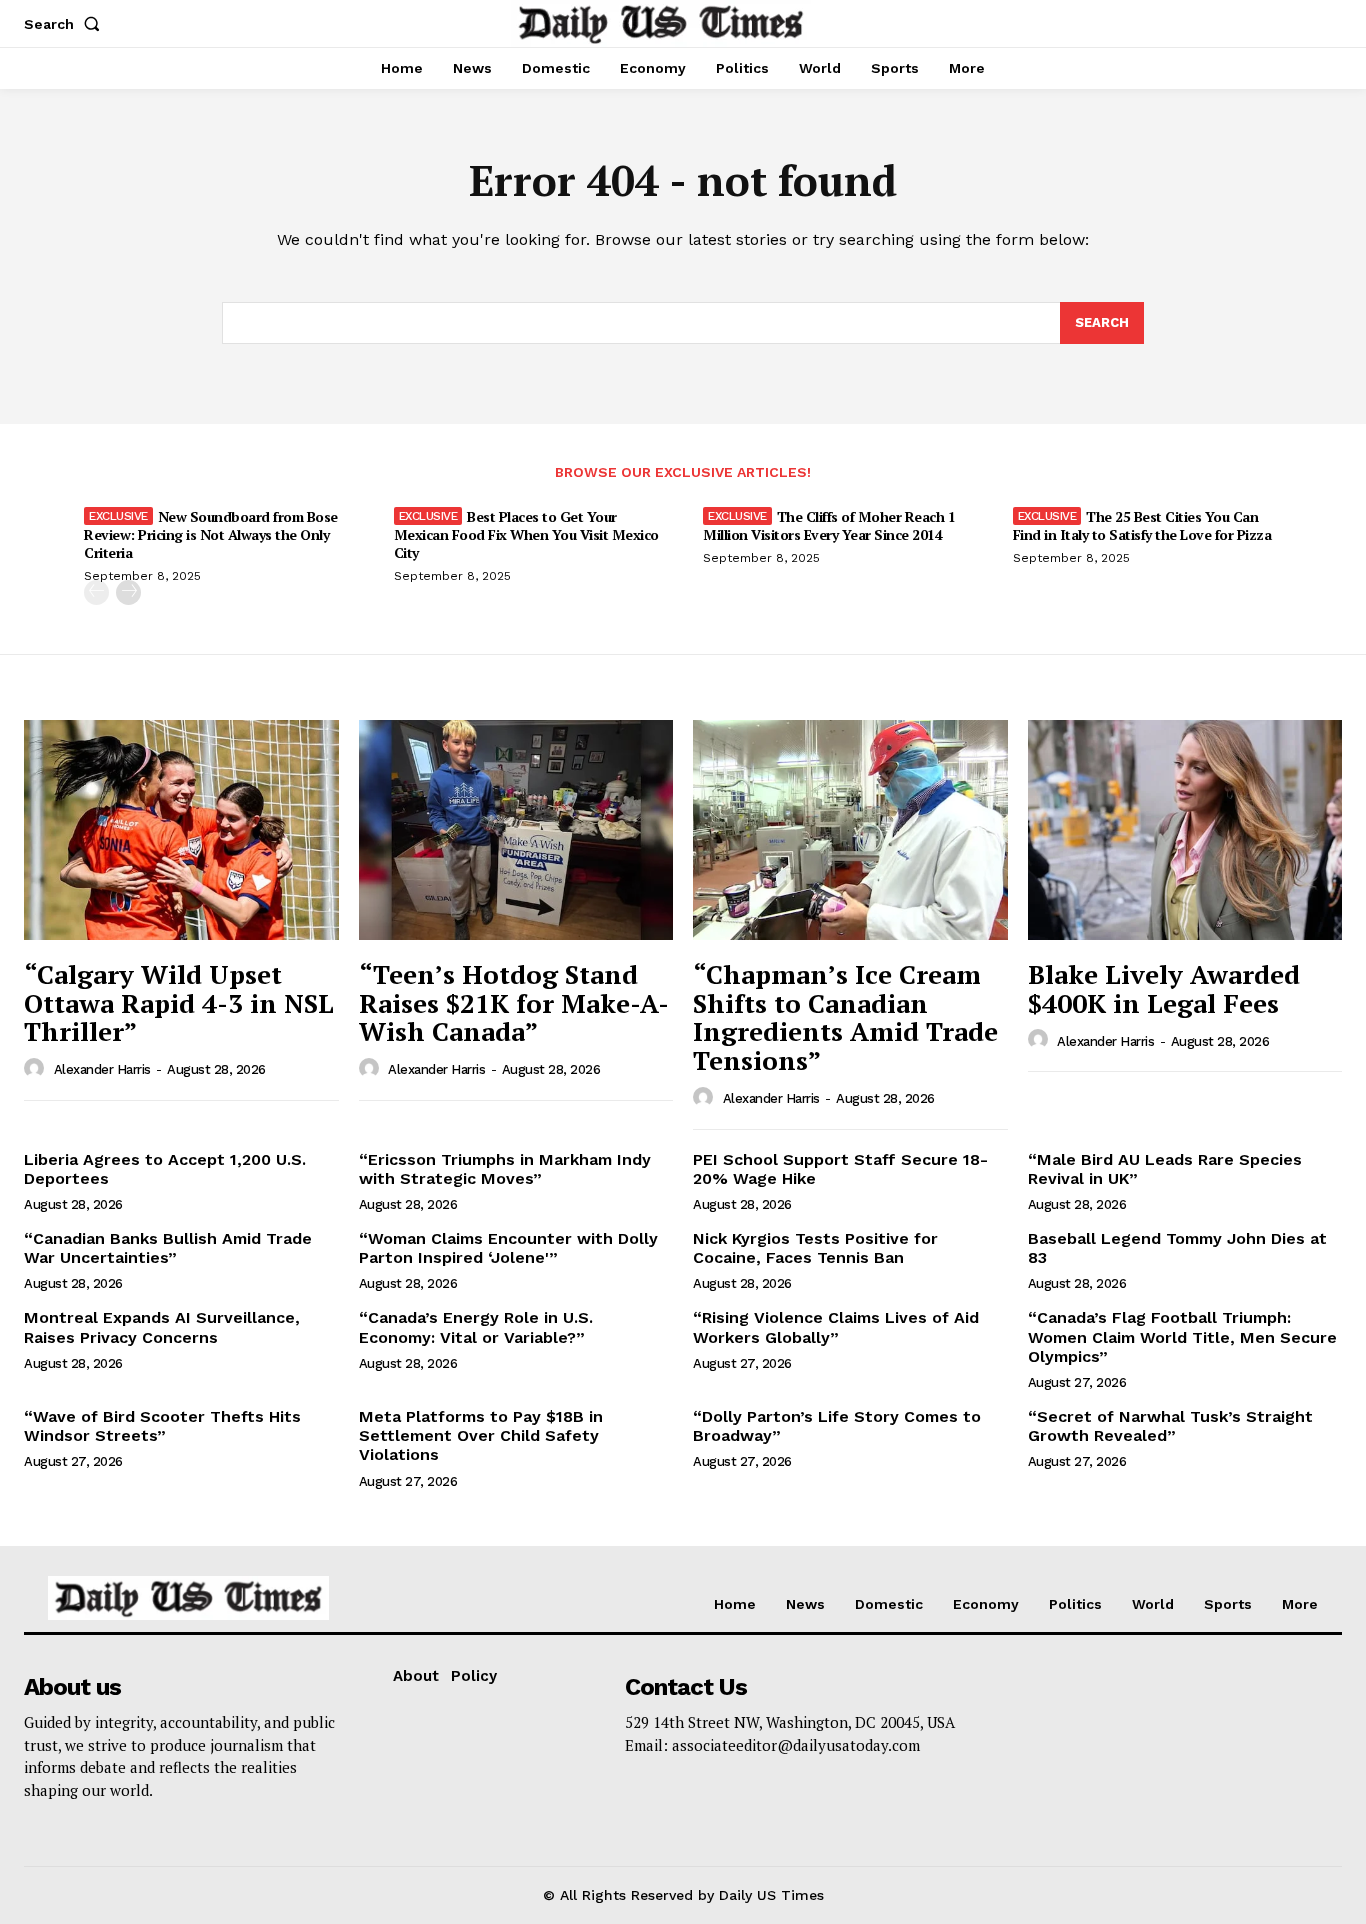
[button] (66, 24)
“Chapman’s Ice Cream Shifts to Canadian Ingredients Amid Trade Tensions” (845, 1017)
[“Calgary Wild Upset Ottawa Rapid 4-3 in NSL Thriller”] (181, 830)
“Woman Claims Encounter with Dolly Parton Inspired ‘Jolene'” (508, 1248)
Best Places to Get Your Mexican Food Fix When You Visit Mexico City (526, 534)
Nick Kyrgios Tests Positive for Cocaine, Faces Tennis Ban (815, 1248)
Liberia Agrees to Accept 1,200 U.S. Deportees (165, 1169)
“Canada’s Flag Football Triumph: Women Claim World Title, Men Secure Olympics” (1182, 1336)
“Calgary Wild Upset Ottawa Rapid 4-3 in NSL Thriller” (179, 1002)
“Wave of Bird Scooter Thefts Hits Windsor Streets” (162, 1426)
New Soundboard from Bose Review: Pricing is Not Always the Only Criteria (211, 534)
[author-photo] (37, 1069)
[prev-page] (96, 592)
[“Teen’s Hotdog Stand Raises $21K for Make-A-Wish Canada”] (516, 830)
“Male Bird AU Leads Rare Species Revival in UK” (1165, 1169)
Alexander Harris (102, 1069)
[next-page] (128, 592)
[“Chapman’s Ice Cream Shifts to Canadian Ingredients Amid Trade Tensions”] (850, 830)
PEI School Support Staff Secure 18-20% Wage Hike (840, 1169)
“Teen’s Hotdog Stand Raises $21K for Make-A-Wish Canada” (514, 1002)
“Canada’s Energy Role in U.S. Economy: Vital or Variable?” (476, 1327)
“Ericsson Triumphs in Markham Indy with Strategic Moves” (505, 1169)
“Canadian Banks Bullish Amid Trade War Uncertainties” (168, 1248)
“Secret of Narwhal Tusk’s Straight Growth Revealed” (1170, 1426)
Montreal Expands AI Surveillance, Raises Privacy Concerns (162, 1327)
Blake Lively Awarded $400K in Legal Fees (1164, 988)
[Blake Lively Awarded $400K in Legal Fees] (1185, 830)
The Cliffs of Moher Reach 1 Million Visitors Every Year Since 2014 (829, 525)
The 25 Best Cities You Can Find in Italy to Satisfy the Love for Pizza (1142, 525)
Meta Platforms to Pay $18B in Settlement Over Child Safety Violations (481, 1435)
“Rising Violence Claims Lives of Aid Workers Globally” (836, 1327)
